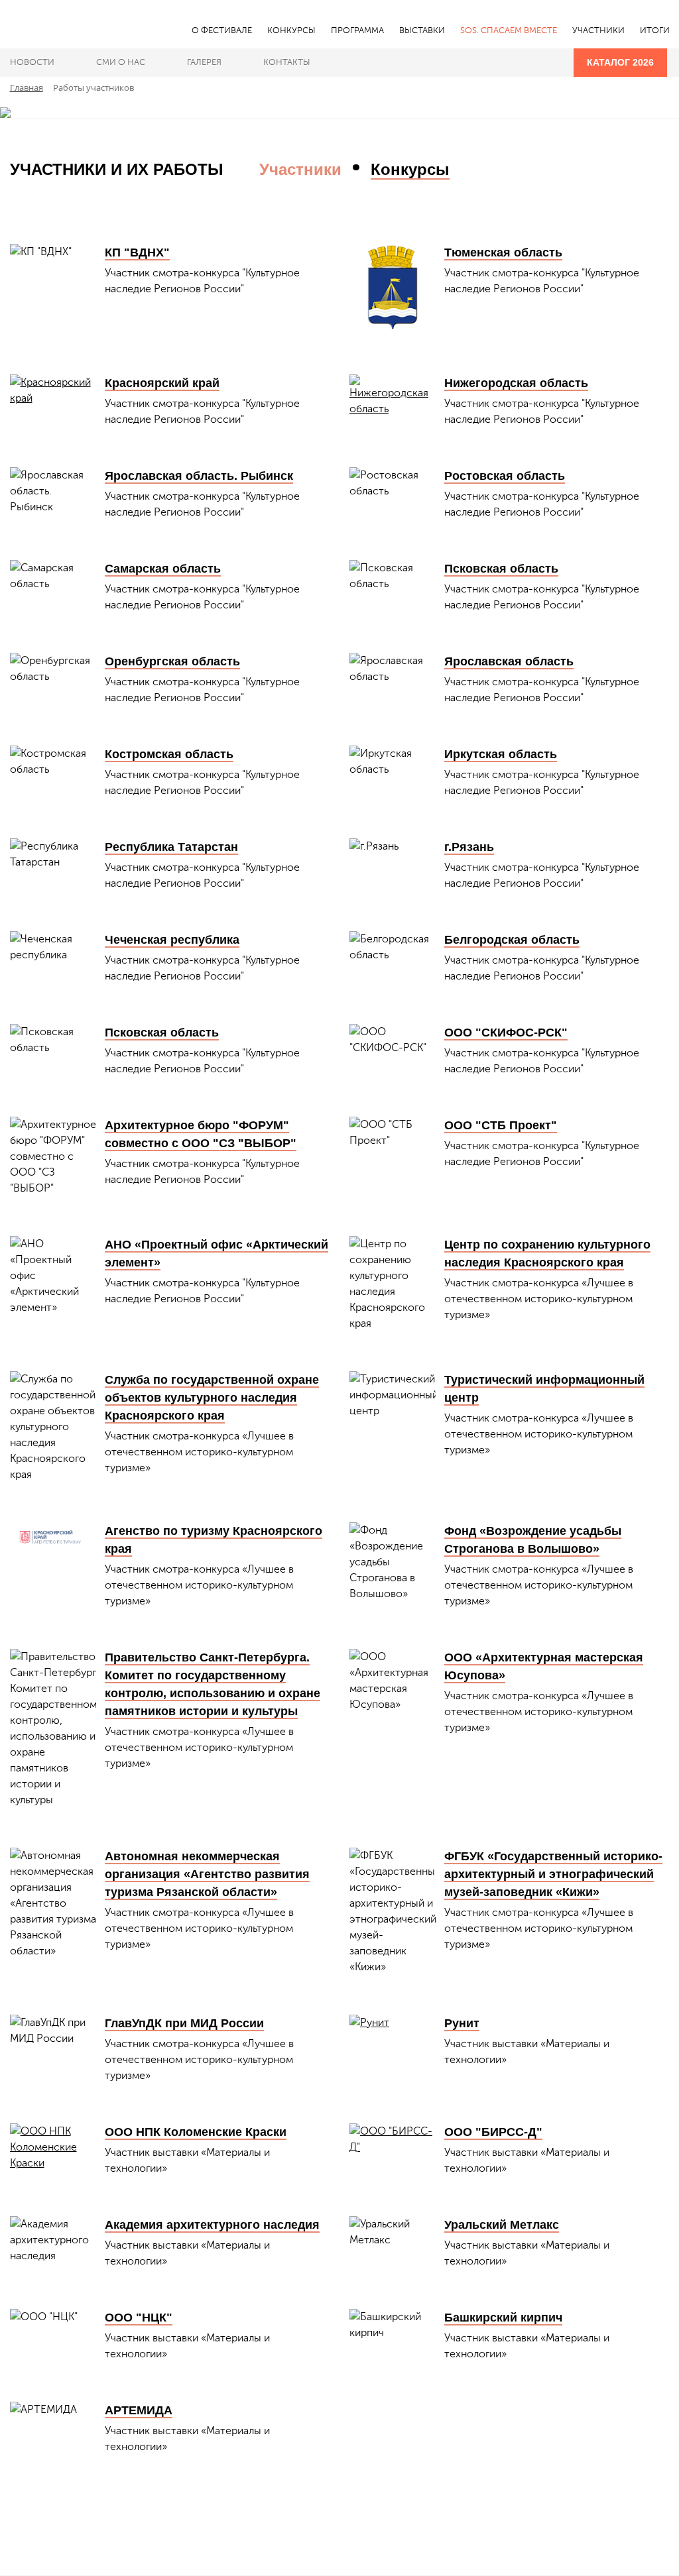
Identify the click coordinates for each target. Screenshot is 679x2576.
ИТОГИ (655, 30)
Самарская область (163, 569)
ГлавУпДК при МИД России (184, 2023)
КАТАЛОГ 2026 (620, 62)
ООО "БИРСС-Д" (493, 2132)
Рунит (462, 2023)
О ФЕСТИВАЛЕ (222, 30)
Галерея (204, 62)
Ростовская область (505, 476)
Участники (300, 169)
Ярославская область (509, 661)
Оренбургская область (172, 661)
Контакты (287, 62)
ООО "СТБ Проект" (501, 1125)
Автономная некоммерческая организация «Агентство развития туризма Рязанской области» (207, 1874)
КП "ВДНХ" (137, 252)
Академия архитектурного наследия (212, 2225)
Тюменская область (503, 252)
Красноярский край (162, 383)
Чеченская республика (172, 940)
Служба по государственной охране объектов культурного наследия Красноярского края (212, 1398)
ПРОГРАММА (357, 30)
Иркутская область (501, 754)
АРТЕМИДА (139, 2410)
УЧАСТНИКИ (598, 30)
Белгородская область (512, 940)
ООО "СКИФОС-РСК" (506, 1033)
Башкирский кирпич (503, 2318)
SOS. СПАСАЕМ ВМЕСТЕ (509, 30)
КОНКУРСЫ (291, 30)
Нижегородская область (516, 383)
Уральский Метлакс (502, 2225)
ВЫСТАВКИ (422, 30)
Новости (32, 62)
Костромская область (169, 754)
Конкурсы (410, 169)
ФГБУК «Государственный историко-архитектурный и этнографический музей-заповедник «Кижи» (553, 1874)
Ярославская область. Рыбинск (199, 476)
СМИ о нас (121, 62)
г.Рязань (469, 847)
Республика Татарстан (171, 847)
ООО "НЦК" (139, 2318)
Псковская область (501, 569)
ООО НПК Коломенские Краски (196, 2132)
